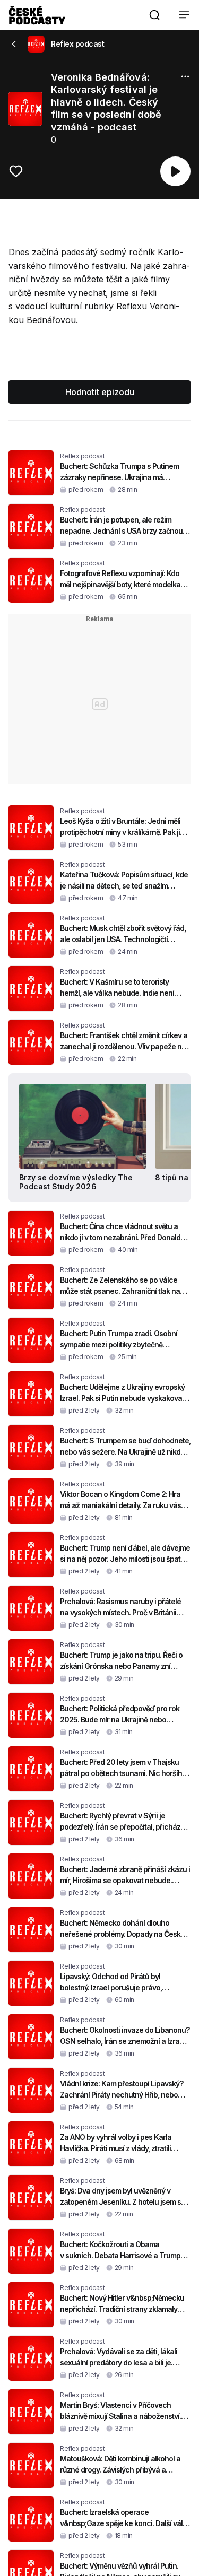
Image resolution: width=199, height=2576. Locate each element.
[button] (154, 15)
